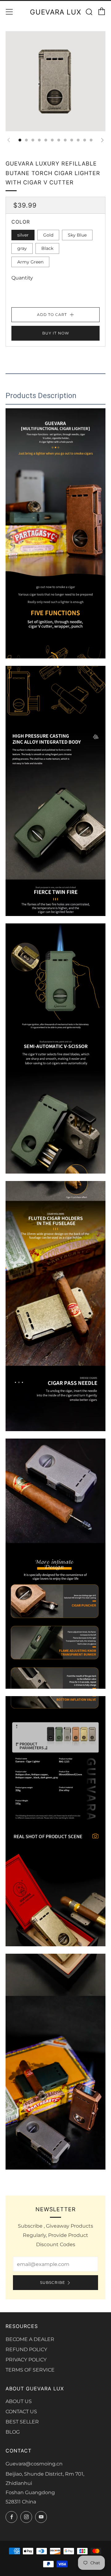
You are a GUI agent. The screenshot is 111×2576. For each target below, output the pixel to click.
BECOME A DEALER (30, 2339)
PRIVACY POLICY (26, 2360)
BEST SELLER (22, 2422)
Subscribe (53, 2282)
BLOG (13, 2432)
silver (23, 235)
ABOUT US (19, 2401)
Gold (48, 235)
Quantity (22, 278)
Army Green (30, 262)
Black (47, 248)
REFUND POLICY (26, 2349)
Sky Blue (77, 235)
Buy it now (56, 333)
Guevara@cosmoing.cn (34, 2464)
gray (22, 248)
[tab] (20, 140)
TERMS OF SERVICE (30, 2370)
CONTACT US (21, 2412)
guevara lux (55, 12)
